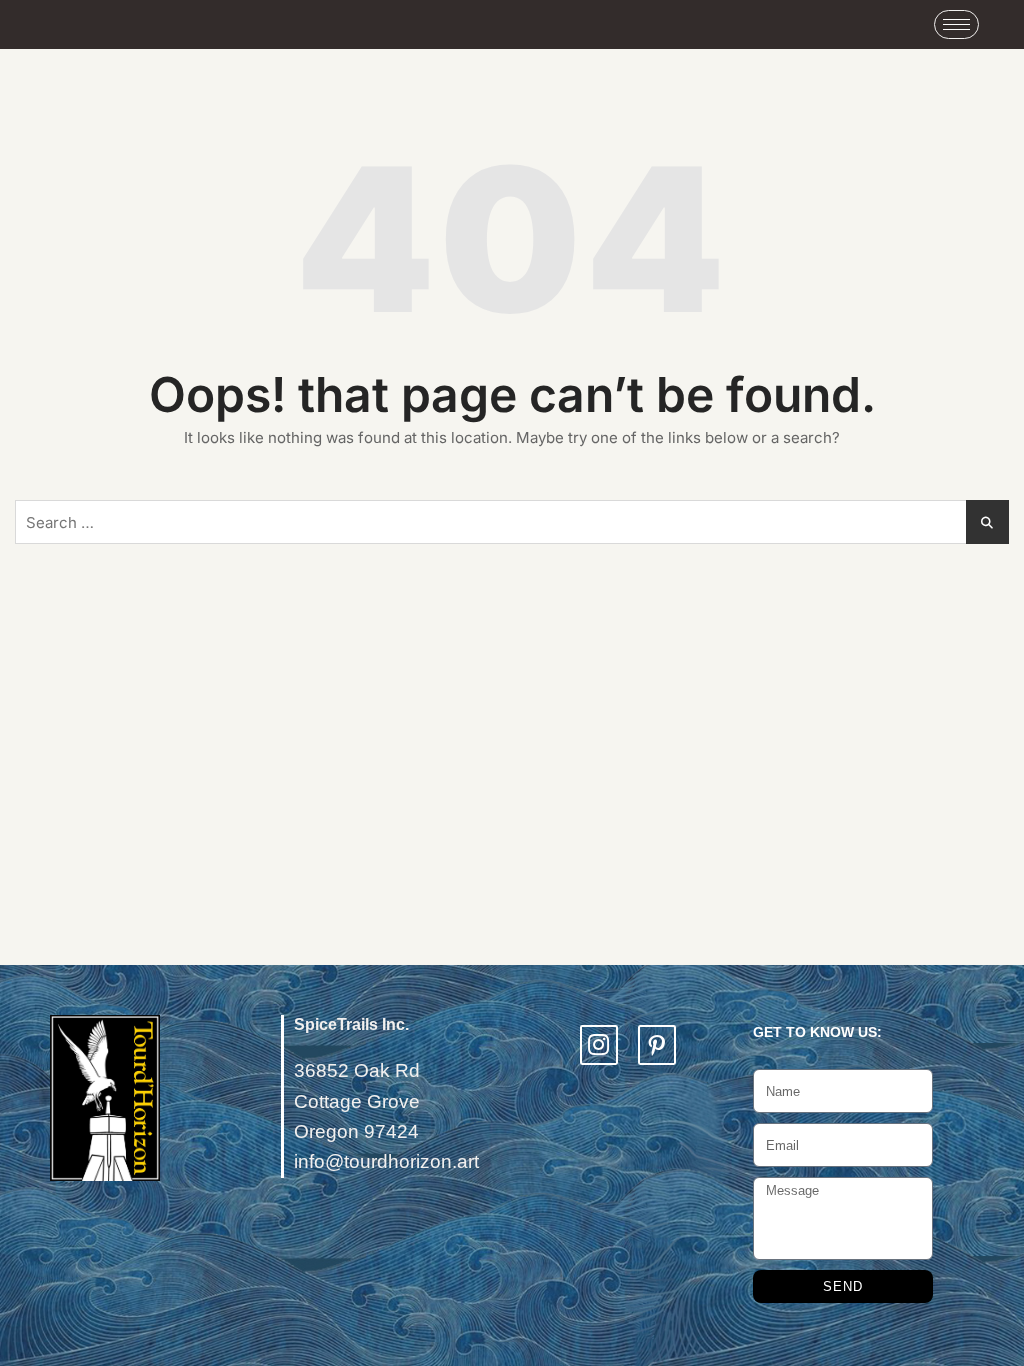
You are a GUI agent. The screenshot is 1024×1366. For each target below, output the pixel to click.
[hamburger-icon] (956, 24)
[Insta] (599, 1045)
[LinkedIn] (657, 1045)
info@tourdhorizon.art (386, 1161)
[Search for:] (512, 522)
